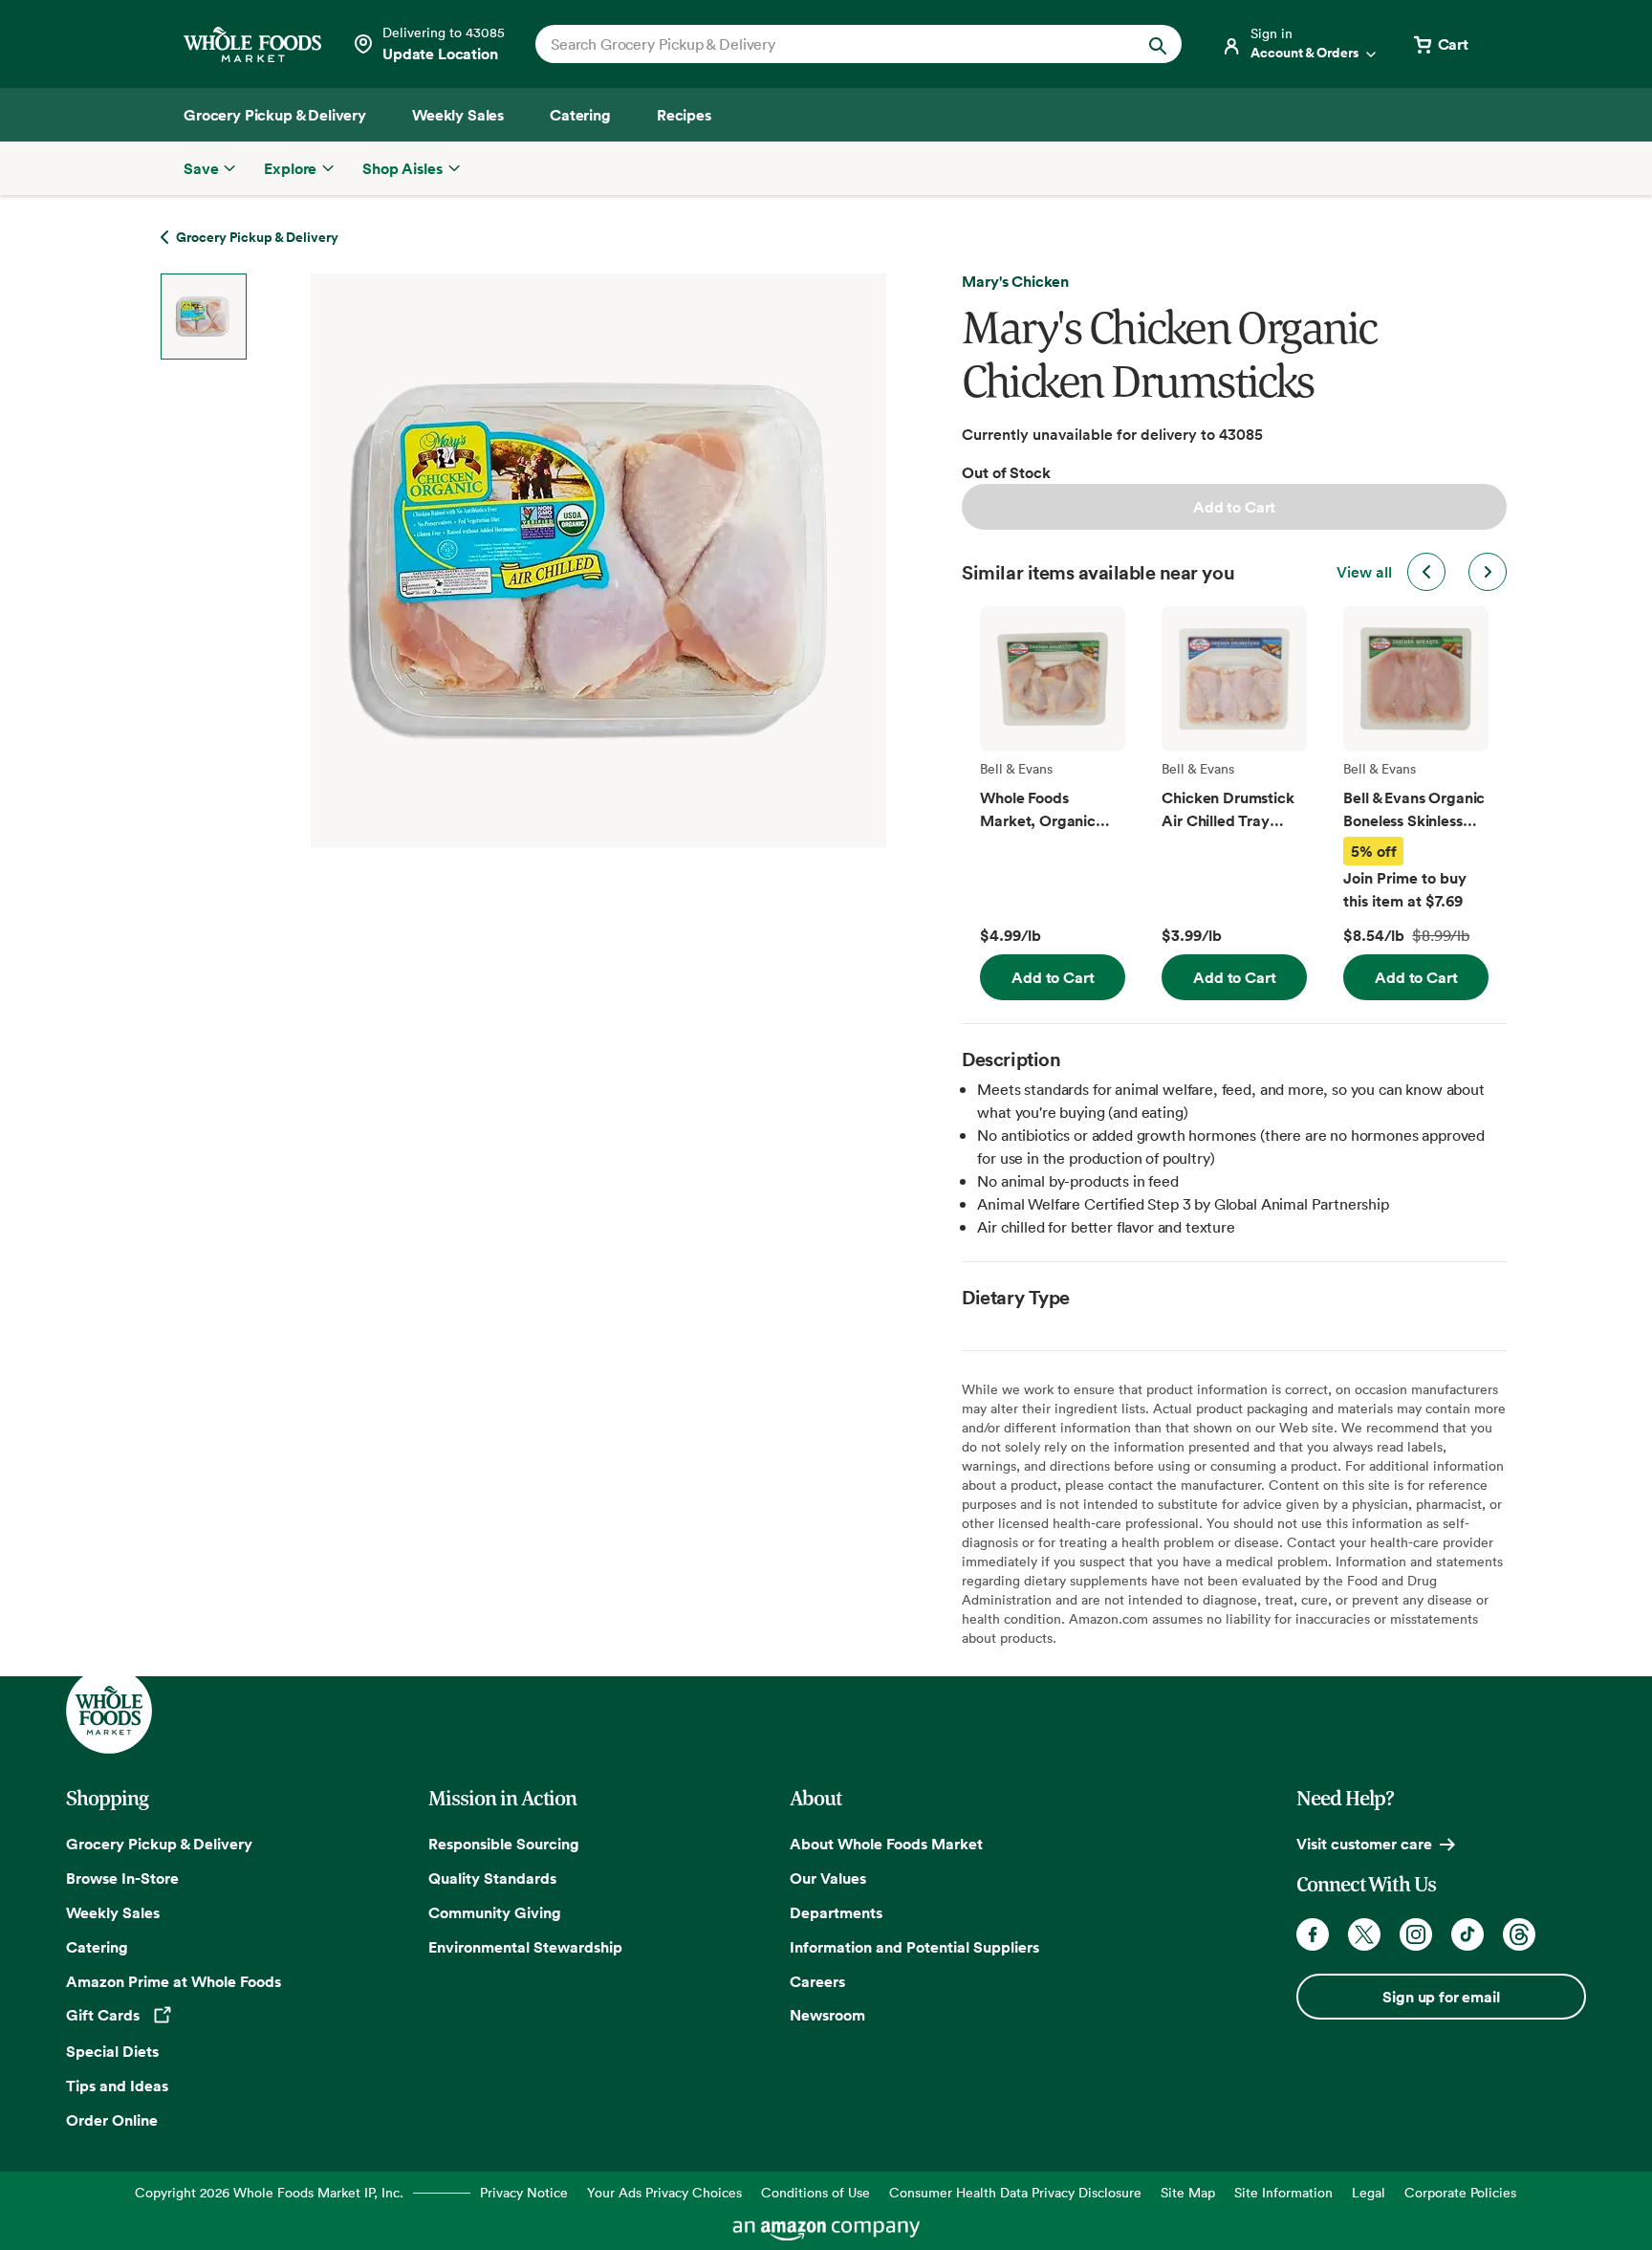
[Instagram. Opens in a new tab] (1416, 1934)
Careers (817, 1981)
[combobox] (827, 44)
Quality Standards (492, 1878)
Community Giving (495, 1912)
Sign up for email (1441, 1997)
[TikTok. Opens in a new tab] (1467, 1934)
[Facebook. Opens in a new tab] (1313, 1934)
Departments (836, 1912)
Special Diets (112, 2051)
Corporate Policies (1460, 2192)
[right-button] (1488, 572)
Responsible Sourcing (504, 1844)
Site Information (1283, 2192)
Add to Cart (1234, 507)
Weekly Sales (113, 1912)
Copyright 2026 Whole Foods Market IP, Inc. (269, 2192)
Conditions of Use (815, 2192)
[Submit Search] (1158, 44)
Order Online (112, 2120)
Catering (97, 1947)
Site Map (1188, 2192)
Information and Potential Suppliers (914, 1947)
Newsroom (827, 2015)
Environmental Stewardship (525, 1947)
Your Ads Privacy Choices (664, 2192)
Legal (1369, 2192)
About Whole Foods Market (886, 1844)
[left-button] (1426, 572)
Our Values (828, 1878)
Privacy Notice (524, 2192)
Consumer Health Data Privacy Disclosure (1015, 2192)
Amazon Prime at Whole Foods (174, 1981)
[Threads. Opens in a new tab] (1519, 1934)
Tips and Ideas (117, 2086)
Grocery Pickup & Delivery (159, 1844)
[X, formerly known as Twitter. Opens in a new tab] (1364, 1934)
